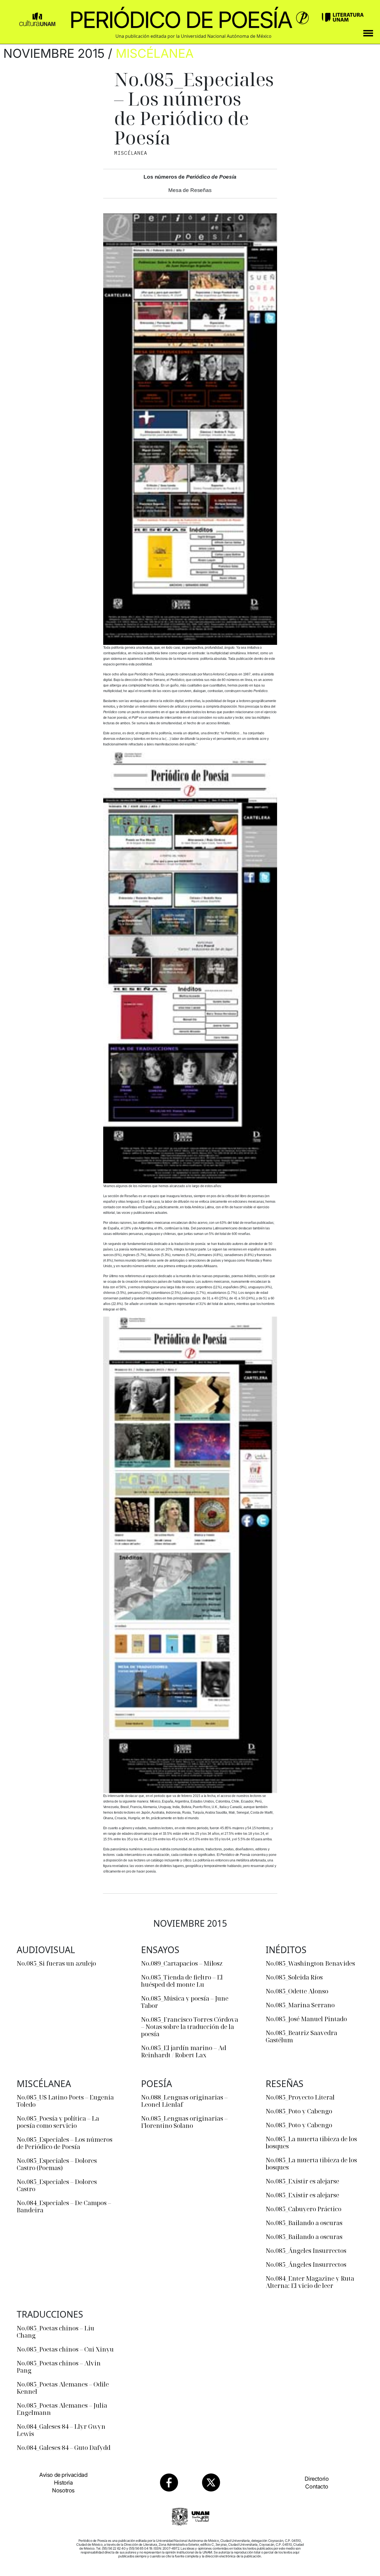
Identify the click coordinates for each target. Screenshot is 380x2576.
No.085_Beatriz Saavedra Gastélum (301, 2036)
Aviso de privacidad (63, 2475)
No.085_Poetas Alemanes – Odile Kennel (63, 2388)
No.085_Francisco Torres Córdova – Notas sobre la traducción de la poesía (190, 2026)
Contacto (317, 2487)
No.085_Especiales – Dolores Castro (57, 2185)
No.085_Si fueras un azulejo (56, 1963)
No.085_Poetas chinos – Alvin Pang (59, 2367)
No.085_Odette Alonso (297, 1991)
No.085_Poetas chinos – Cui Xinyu (65, 2349)
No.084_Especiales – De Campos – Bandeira (64, 2206)
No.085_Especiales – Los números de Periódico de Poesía (65, 2143)
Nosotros (63, 2490)
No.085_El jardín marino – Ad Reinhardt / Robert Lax (184, 2051)
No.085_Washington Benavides (310, 1963)
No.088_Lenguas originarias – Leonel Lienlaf (184, 2101)
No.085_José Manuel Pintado (306, 2019)
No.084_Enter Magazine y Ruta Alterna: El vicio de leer (310, 2282)
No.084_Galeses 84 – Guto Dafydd (64, 2447)
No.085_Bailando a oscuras (304, 2223)
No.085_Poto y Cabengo (299, 2111)
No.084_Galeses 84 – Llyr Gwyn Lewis (61, 2430)
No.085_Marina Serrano (300, 2005)
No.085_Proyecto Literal (300, 2097)
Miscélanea (155, 53)
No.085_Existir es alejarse (302, 2181)
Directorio (317, 2479)
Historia (63, 2483)
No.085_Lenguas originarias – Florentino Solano (184, 2122)
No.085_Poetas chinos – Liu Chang (55, 2332)
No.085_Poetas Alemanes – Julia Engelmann (62, 2409)
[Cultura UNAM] (37, 17)
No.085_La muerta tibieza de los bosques (311, 2142)
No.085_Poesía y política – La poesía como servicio (58, 2122)
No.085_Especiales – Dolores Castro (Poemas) (57, 2164)
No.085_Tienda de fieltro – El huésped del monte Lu (182, 1981)
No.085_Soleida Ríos (294, 1977)
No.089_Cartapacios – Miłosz (182, 1963)
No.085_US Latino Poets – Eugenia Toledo (65, 2101)
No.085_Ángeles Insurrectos (306, 2250)
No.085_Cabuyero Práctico (303, 2209)
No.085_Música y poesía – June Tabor (185, 2002)
